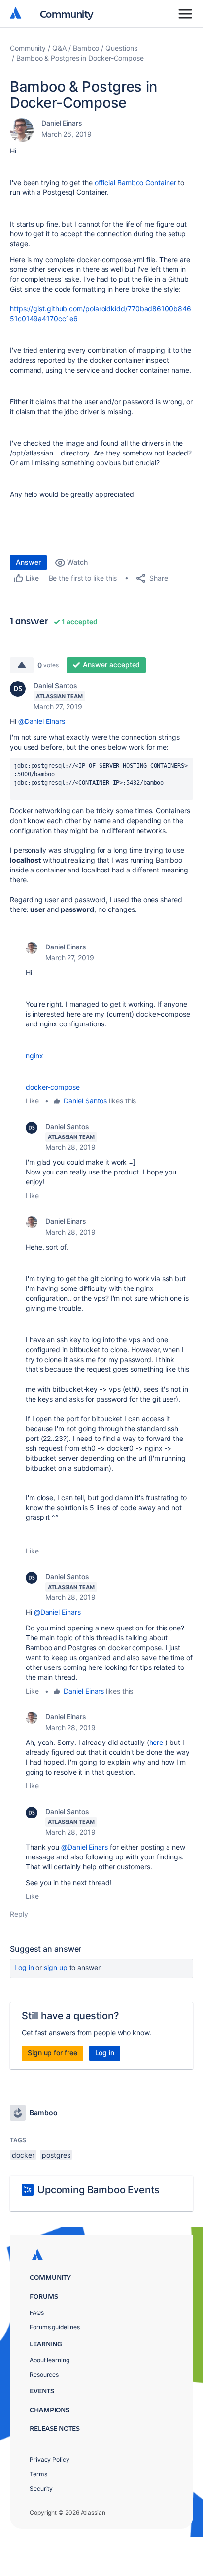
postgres (56, 2155)
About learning (50, 2360)
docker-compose (53, 1087)
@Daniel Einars (42, 721)
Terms (38, 2474)
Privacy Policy (50, 2459)
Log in (24, 1967)
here (157, 1742)
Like (32, 1101)
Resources (44, 2374)
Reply (19, 1914)
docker (23, 2155)
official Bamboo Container (135, 182)
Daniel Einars (62, 123)
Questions (121, 48)
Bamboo (86, 48)
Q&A (59, 48)
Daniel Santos (55, 686)
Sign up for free (52, 2053)
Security (41, 2488)
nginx (34, 1055)
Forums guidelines (55, 2327)
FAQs (37, 2313)
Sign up (55, 1967)
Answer (28, 562)
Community (67, 14)
